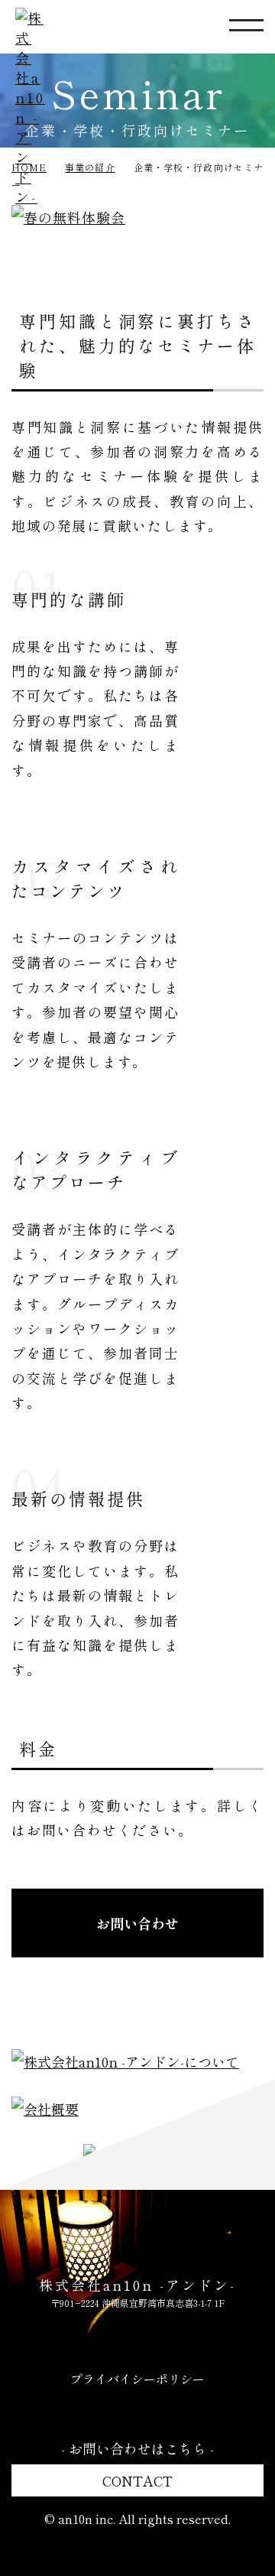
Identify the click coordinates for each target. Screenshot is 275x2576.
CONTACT (137, 2480)
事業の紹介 (90, 167)
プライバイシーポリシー (137, 2379)
